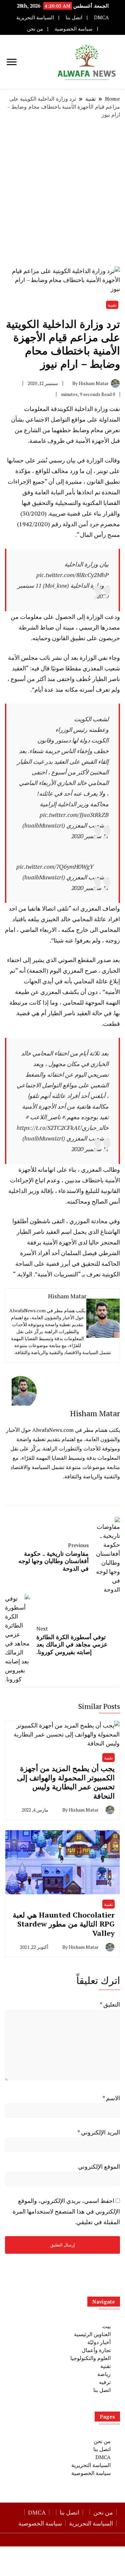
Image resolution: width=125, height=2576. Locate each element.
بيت (106, 2326)
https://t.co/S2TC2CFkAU (49, 1128)
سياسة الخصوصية (74, 29)
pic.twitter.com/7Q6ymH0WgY (55, 866)
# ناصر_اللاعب (47, 1117)
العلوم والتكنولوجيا (90, 2358)
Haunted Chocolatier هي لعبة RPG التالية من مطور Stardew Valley (64, 1924)
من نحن (35, 29)
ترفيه (105, 2382)
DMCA (101, 17)
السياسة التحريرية (35, 17)
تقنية (112, 305)
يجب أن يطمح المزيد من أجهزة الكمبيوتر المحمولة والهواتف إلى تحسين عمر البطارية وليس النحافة (66, 1782)
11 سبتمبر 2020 (90, 836)
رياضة (104, 2374)
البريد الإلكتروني (99, 2132)
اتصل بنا (74, 17)
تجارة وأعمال (96, 2350)
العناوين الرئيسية (92, 2334)
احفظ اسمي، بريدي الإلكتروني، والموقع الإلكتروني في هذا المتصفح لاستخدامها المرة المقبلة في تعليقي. (66, 2211)
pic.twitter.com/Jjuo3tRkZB (74, 815)
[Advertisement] (62, 193)
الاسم (111, 2098)
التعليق (110, 2004)
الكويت (67, 409)
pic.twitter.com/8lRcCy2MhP (72, 575)
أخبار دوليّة (99, 2342)
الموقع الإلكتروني (99, 2166)
